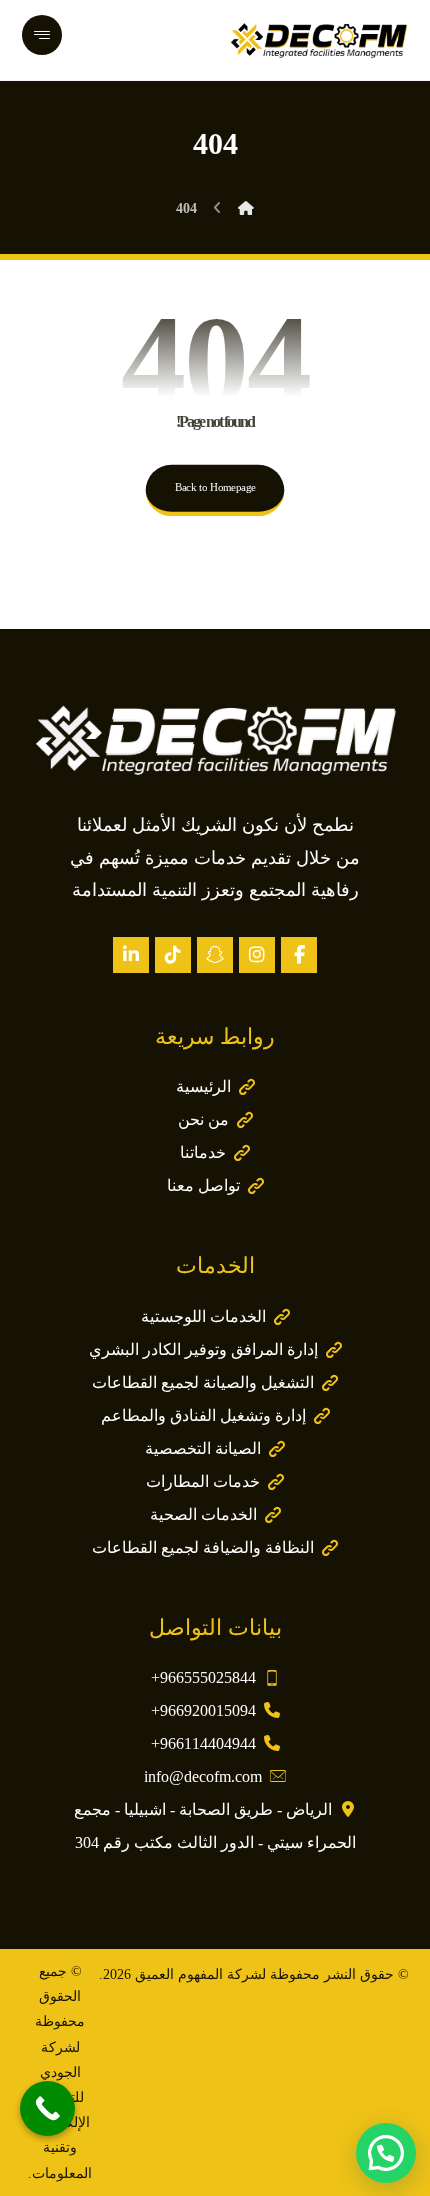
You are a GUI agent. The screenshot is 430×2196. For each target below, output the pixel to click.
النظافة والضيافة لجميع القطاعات (203, 1547)
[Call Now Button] (47, 2108)
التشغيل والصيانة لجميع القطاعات (203, 1382)
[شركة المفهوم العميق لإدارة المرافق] (319, 40)
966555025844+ (203, 1677)
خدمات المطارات (203, 1481)
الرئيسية (203, 1086)
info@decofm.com (203, 1776)
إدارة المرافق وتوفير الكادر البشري (203, 1349)
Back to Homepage (215, 487)
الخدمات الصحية (203, 1514)
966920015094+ (203, 1710)
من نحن (203, 1119)
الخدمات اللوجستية (203, 1316)
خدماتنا (203, 1152)
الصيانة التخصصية (203, 1448)
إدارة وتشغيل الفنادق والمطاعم (203, 1415)
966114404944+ (203, 1743)
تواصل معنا (203, 1185)
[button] (299, 955)
